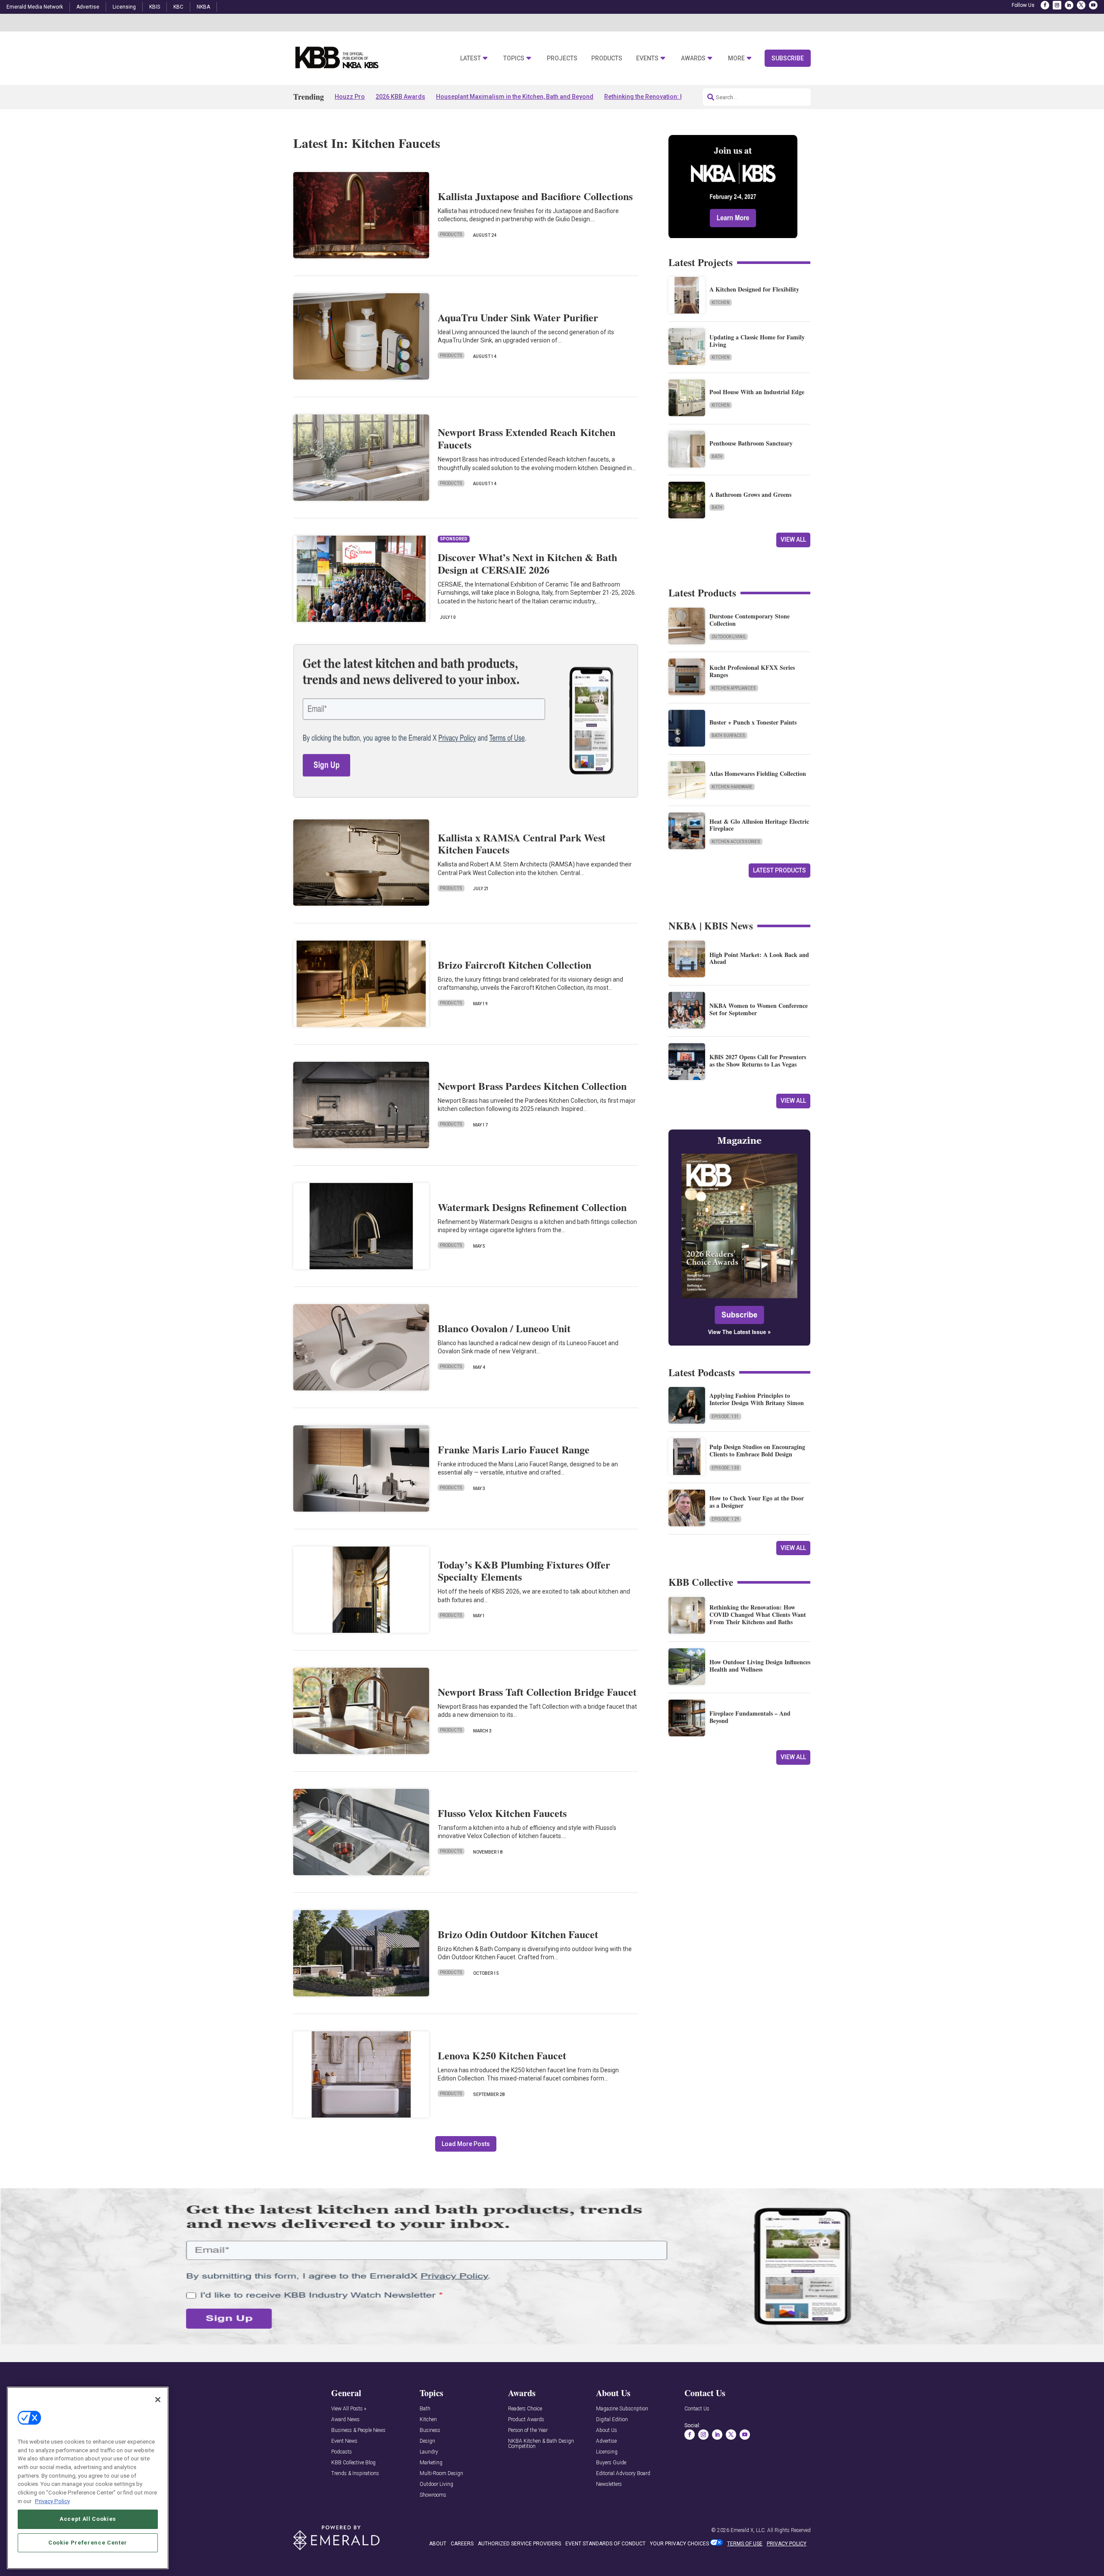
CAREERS (462, 2544)
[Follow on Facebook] (1045, 5)
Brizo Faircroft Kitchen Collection (514, 965)
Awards (693, 58)
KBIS (155, 7)
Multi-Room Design (441, 2474)
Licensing (124, 7)
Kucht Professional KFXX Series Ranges (752, 671)
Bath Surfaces (728, 736)
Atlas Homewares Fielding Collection (758, 773)
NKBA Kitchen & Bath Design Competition (541, 2444)
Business (430, 2430)
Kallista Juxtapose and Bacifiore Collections (535, 196)
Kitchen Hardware (732, 787)
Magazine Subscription (622, 2409)
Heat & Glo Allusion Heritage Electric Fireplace (759, 825)
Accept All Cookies (88, 2519)
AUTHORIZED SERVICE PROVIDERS (519, 2544)
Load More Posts (466, 2144)
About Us (607, 2430)
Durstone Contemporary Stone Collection (750, 620)
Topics (514, 58)
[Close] (158, 2400)
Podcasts (342, 2452)
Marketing (431, 2463)
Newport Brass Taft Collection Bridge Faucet (537, 1692)
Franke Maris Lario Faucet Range (514, 1449)
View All (793, 540)
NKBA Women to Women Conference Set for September (759, 1009)
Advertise (88, 7)
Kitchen (721, 303)
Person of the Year (528, 2430)
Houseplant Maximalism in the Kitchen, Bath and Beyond (515, 97)
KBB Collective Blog (353, 2463)
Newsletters (609, 2484)
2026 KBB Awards (400, 97)
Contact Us (697, 2409)
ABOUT (438, 2544)
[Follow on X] (1081, 5)
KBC (178, 7)
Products (607, 58)
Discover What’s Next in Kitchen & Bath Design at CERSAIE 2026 (527, 563)
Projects (562, 58)
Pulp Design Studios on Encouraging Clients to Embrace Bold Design (757, 1450)
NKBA (203, 7)
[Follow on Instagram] (1057, 5)
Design (427, 2441)
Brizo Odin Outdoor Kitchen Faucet (518, 1934)
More (736, 58)
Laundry (429, 2452)
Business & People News (358, 2430)
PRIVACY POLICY (787, 2544)
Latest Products (779, 870)
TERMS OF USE (745, 2544)
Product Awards (526, 2420)
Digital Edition (612, 2420)
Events (647, 58)
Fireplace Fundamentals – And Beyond (750, 1717)
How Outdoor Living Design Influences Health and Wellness (760, 1666)
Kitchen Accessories (736, 842)
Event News (344, 2441)
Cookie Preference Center (88, 2542)
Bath (717, 457)
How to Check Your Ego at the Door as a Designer (757, 1502)
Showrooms (433, 2495)
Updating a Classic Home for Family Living (757, 341)
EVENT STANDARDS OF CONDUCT (605, 2544)
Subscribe (788, 58)
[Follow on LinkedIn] (1069, 5)
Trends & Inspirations (355, 2474)
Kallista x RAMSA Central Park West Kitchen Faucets (522, 844)
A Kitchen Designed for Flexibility (754, 289)
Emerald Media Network (35, 7)
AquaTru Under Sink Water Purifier (518, 317)
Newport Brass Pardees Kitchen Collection (532, 1086)
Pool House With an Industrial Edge (757, 392)
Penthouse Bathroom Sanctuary (751, 443)
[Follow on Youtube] (1093, 5)
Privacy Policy (52, 2501)
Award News (345, 2420)
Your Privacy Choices (679, 2544)
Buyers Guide (611, 2463)
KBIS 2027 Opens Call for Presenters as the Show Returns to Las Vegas (758, 1061)
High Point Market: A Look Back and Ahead (759, 958)
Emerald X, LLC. (748, 2530)
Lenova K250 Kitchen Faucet (502, 2055)
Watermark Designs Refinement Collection (532, 1207)
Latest (470, 58)
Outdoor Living (729, 637)
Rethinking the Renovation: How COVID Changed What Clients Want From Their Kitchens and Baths (758, 1614)
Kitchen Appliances (734, 688)
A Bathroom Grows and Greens (750, 494)
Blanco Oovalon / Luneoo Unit (504, 1328)
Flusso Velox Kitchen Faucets (502, 1813)
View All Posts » (349, 2409)
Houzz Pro (350, 97)
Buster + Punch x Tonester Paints (753, 722)
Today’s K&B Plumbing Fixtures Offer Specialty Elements (524, 1571)
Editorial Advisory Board (623, 2474)
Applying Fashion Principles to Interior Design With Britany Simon (757, 1399)
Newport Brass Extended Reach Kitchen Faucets (527, 438)
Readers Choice (525, 2409)
